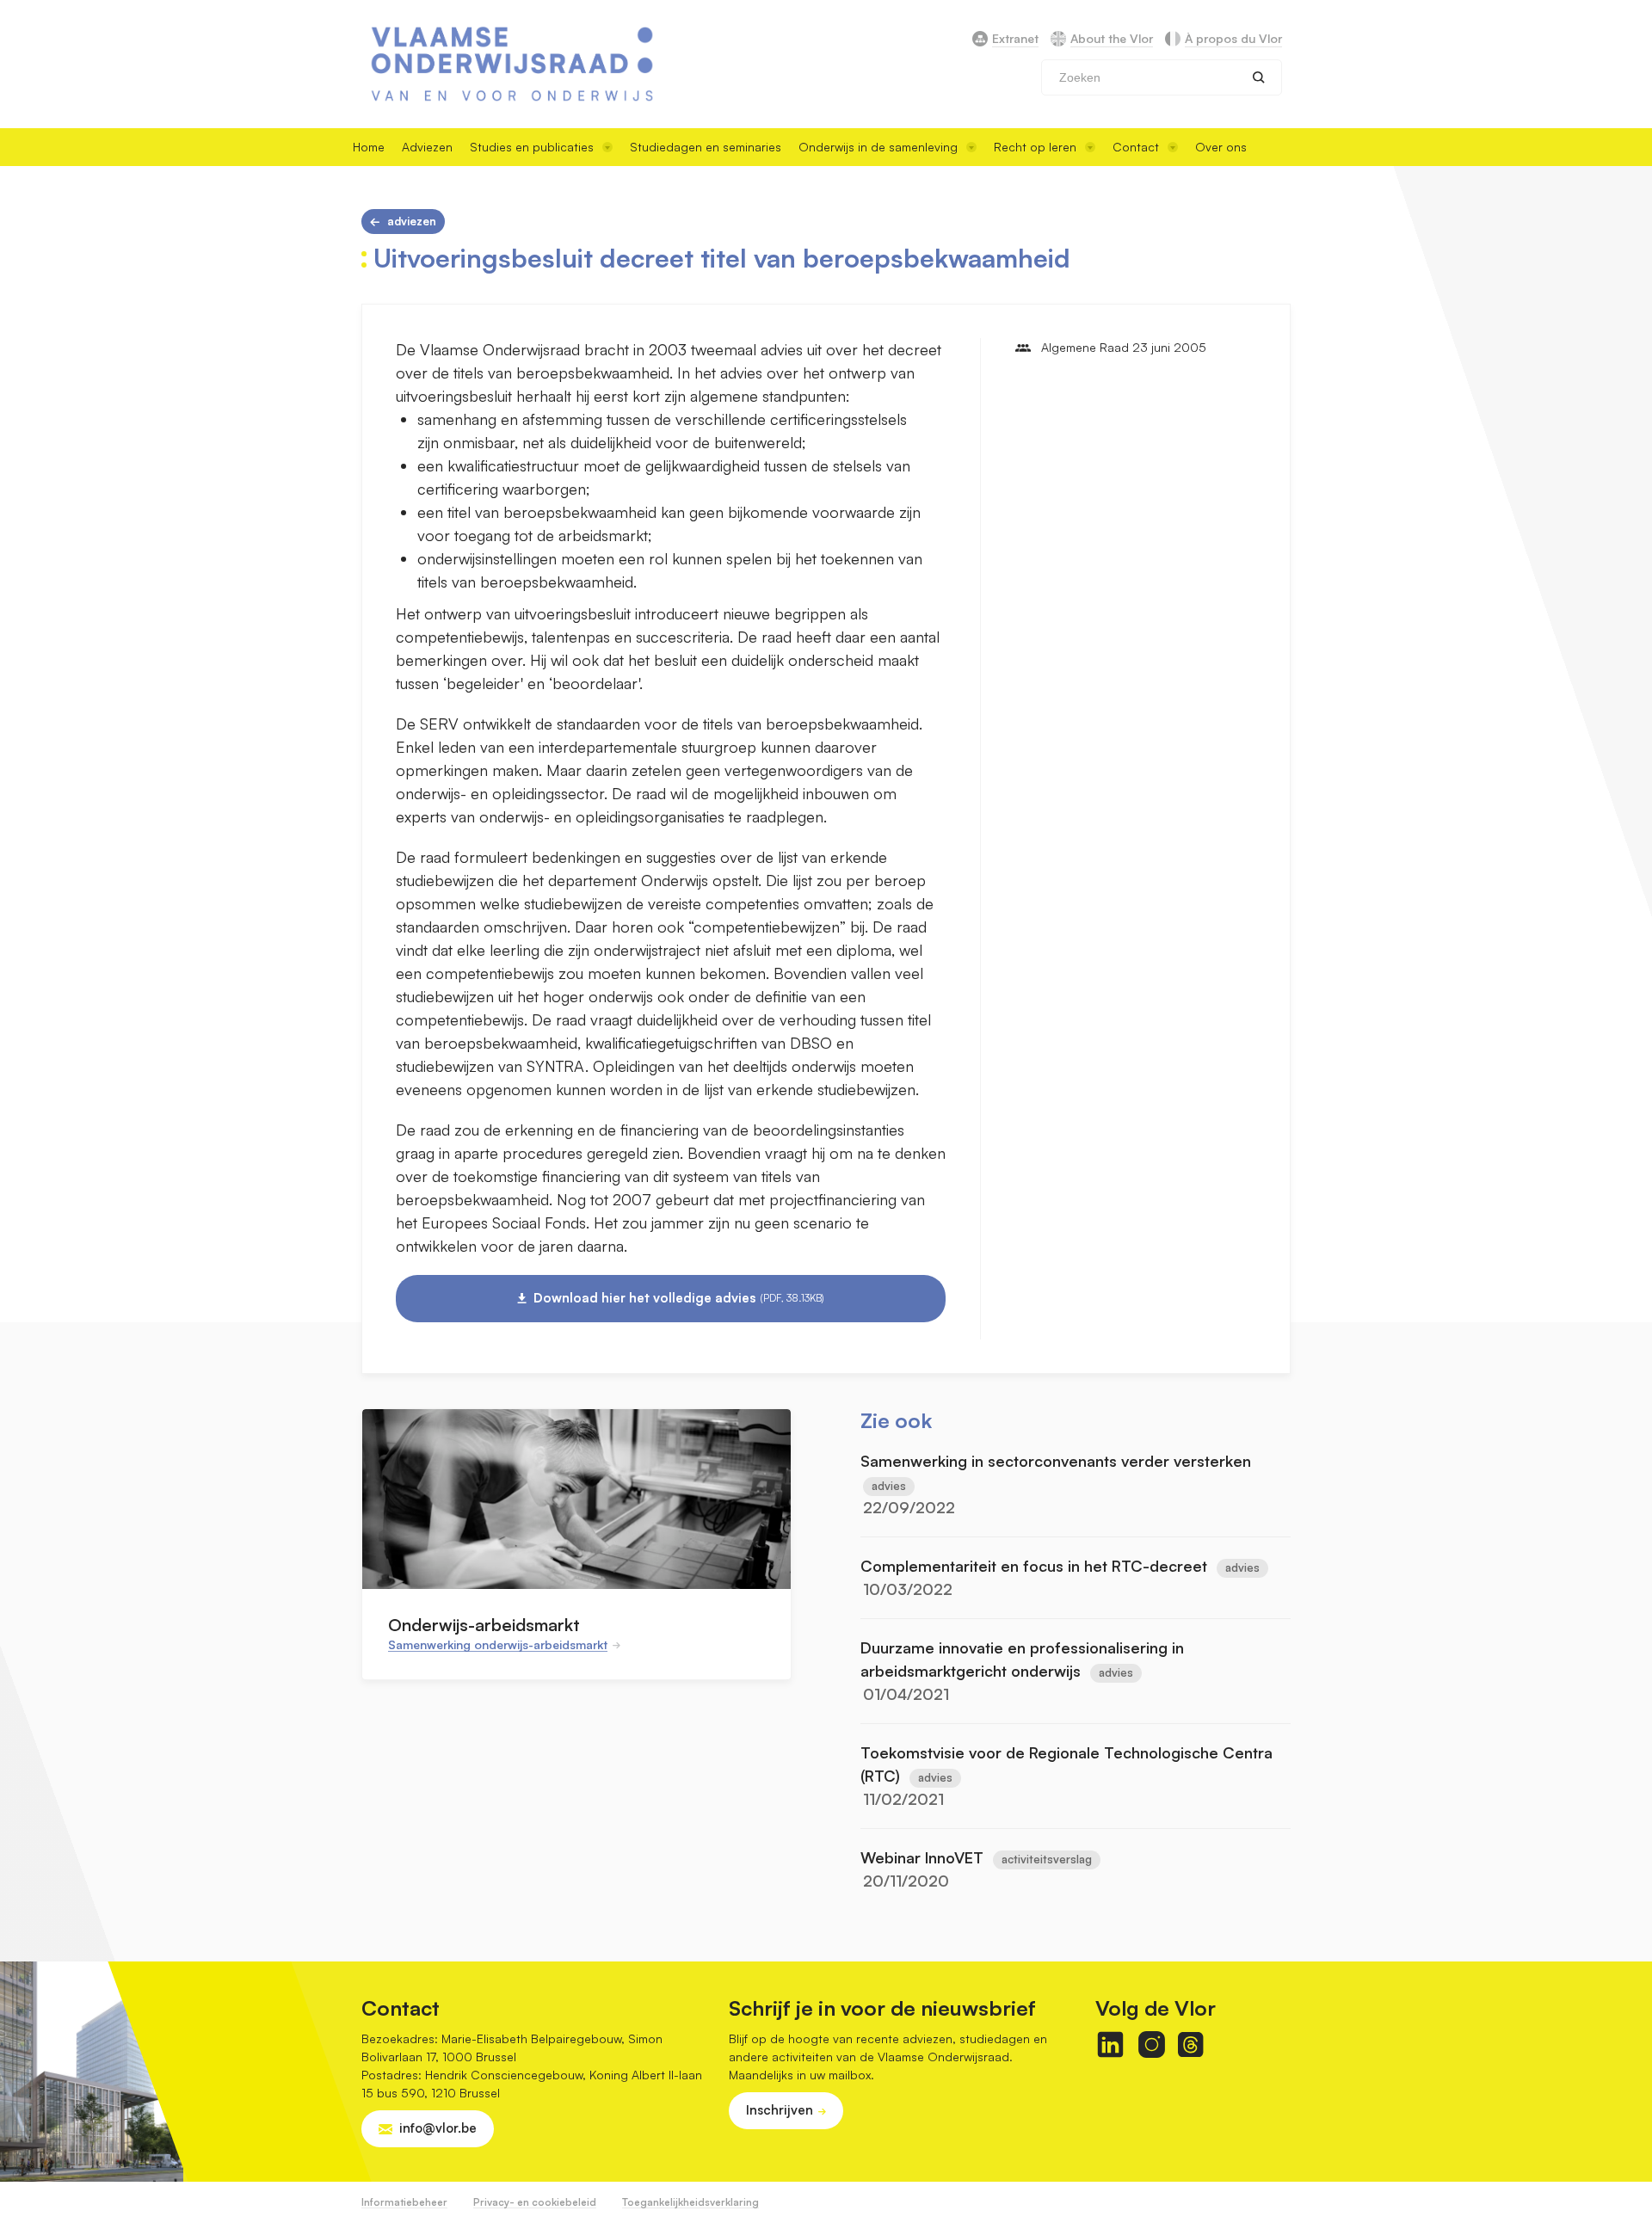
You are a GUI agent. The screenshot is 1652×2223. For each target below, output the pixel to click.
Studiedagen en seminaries (706, 147)
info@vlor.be (438, 2128)
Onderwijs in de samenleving (878, 147)
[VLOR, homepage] (512, 64)
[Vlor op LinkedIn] (1110, 2044)
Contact (1136, 147)
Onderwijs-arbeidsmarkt (484, 1625)
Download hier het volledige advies (679, 1298)
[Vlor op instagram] (1152, 2044)
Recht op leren (1035, 147)
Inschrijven (780, 2110)
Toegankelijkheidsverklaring (690, 2202)
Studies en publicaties (532, 147)
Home (369, 147)
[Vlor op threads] (1190, 2044)
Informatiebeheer (404, 2202)
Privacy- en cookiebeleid (535, 2202)
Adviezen (427, 147)
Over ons (1221, 147)
